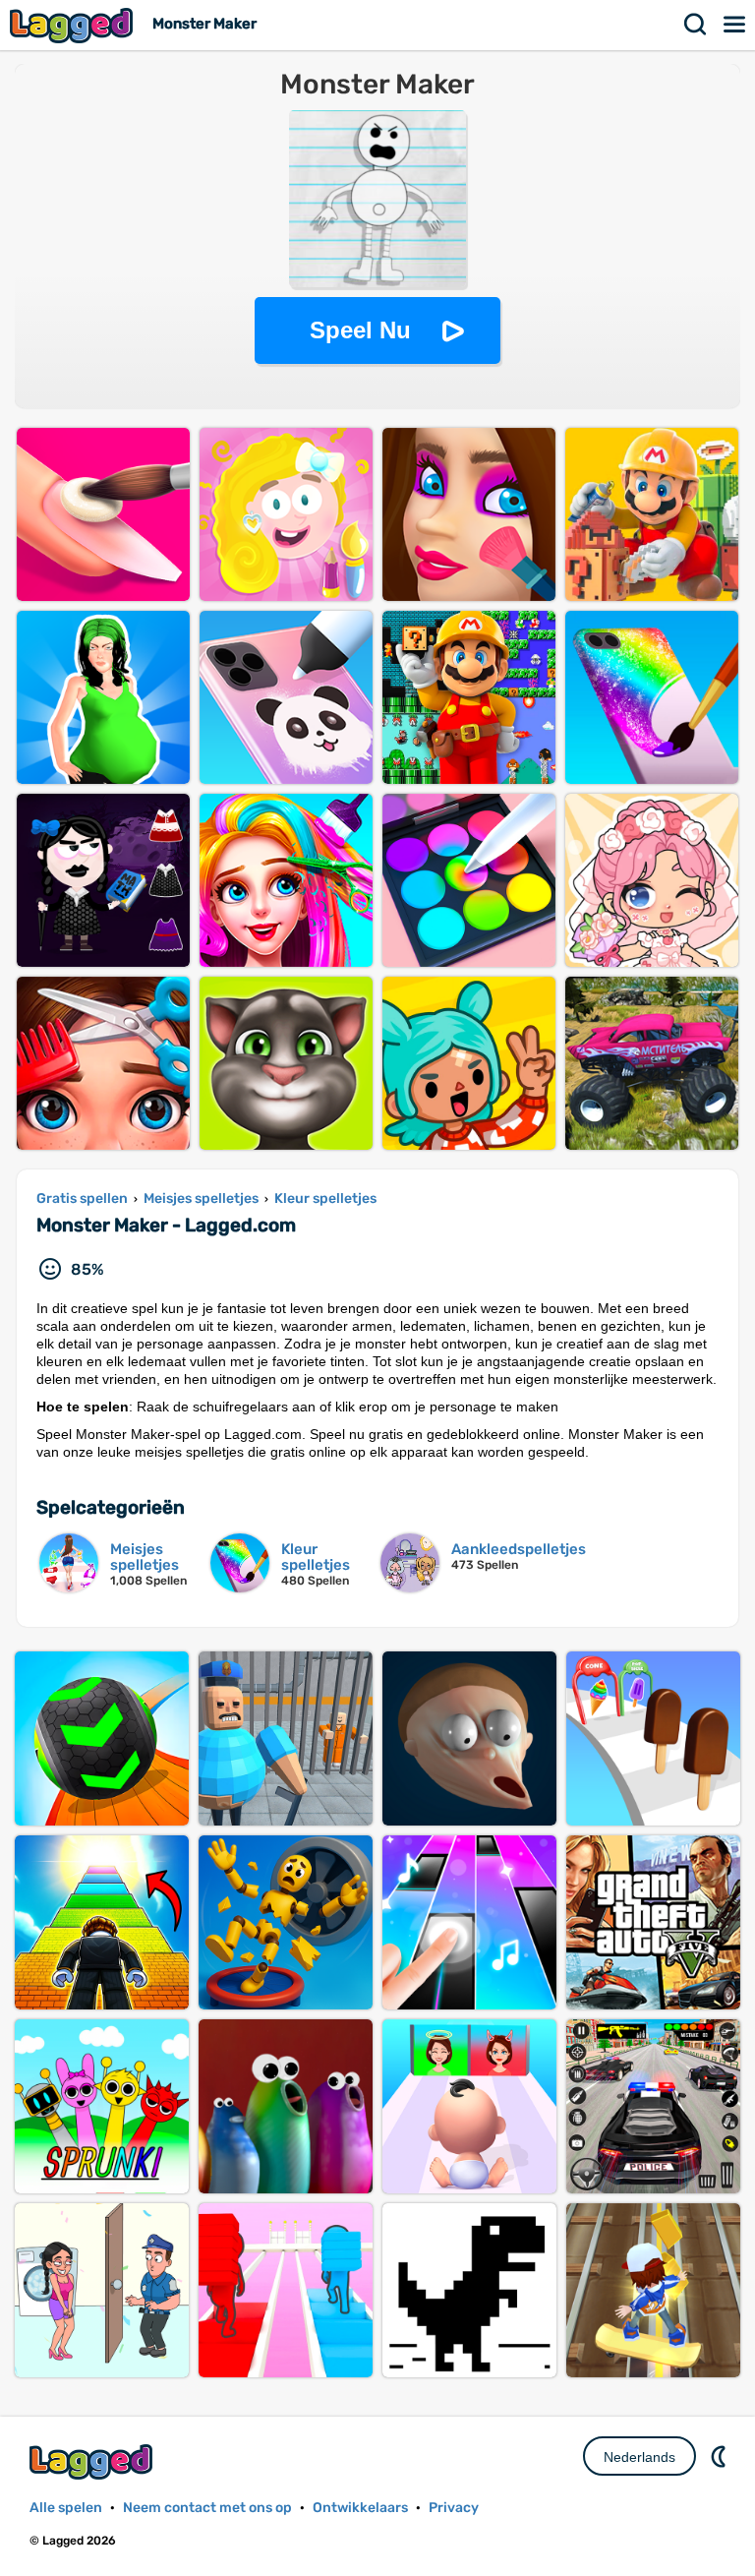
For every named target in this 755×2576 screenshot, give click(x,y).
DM (721, 2456)
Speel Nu (360, 330)
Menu (735, 25)
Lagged (74, 25)
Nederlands (639, 2457)
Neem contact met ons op (207, 2508)
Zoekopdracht (696, 25)
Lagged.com (93, 2461)
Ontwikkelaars (360, 2508)
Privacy (454, 2508)
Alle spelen (66, 2508)
